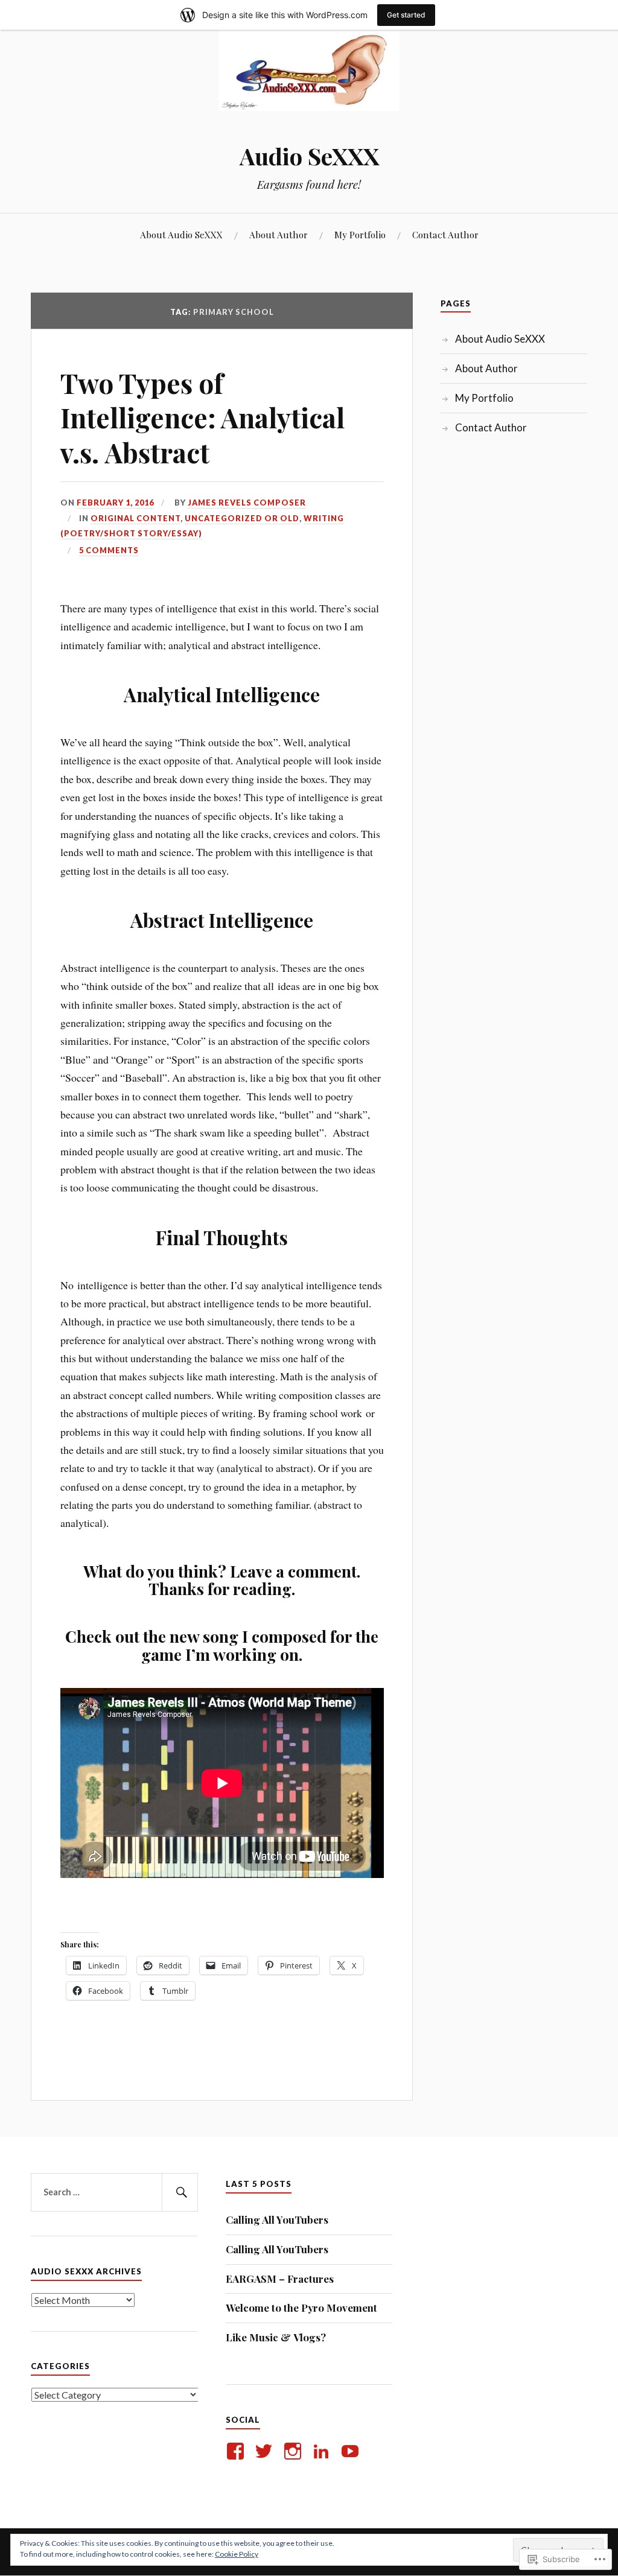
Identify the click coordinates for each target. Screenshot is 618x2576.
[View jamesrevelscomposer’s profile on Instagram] (295, 2451)
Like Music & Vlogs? (276, 2337)
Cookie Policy (237, 2554)
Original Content (135, 518)
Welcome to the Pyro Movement (301, 2308)
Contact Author (445, 234)
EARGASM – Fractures (280, 2279)
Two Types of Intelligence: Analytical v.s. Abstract (202, 417)
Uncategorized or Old (242, 518)
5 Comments (109, 550)
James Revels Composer (247, 503)
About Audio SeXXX (181, 234)
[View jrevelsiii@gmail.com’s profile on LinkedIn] (323, 2451)
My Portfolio (360, 234)
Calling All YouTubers (277, 2219)
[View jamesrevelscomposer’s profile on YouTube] (352, 2451)
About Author (279, 234)
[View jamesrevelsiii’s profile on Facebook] (237, 2451)
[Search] (180, 2192)
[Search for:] (114, 2192)
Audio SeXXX (309, 156)
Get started (406, 15)
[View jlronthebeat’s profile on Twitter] (266, 2451)
